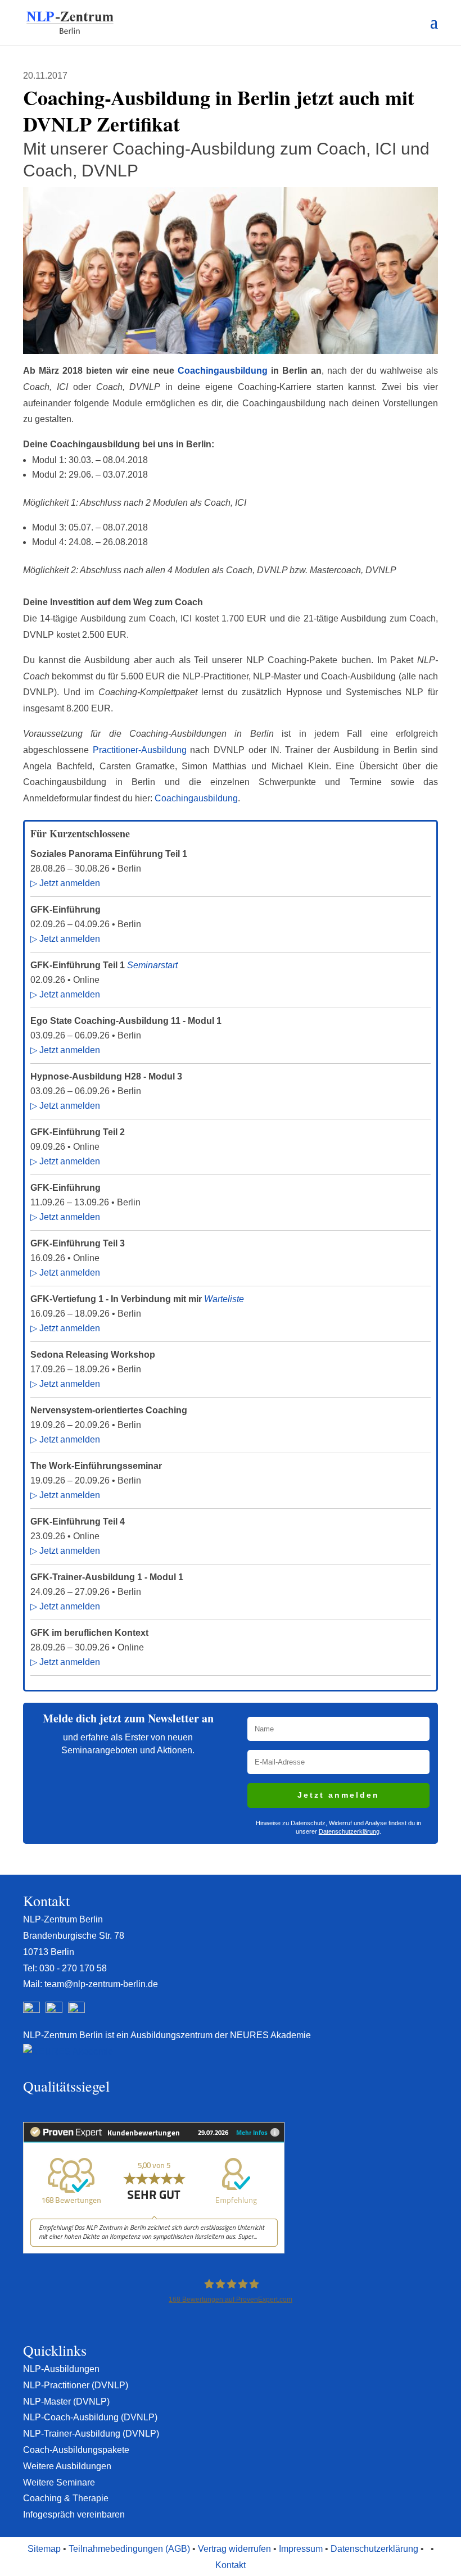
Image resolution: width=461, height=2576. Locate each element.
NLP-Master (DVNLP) (66, 2402)
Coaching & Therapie (66, 2498)
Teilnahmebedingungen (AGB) (129, 2549)
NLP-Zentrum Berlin (63, 1919)
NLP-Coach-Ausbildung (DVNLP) (90, 2417)
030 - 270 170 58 (73, 1968)
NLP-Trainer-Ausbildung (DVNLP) (91, 2434)
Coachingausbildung (224, 371)
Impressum (301, 2549)
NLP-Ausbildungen (61, 2369)
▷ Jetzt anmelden (65, 883)
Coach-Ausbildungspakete (76, 2450)
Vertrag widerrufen (234, 2549)
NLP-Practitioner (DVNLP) (76, 2385)
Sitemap (44, 2549)
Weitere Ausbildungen (67, 2466)
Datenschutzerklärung (349, 1831)
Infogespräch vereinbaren (74, 2514)
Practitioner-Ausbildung (140, 750)
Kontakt (231, 2565)
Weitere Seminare (59, 2482)
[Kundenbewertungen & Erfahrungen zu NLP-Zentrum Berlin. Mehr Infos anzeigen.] (154, 2250)
